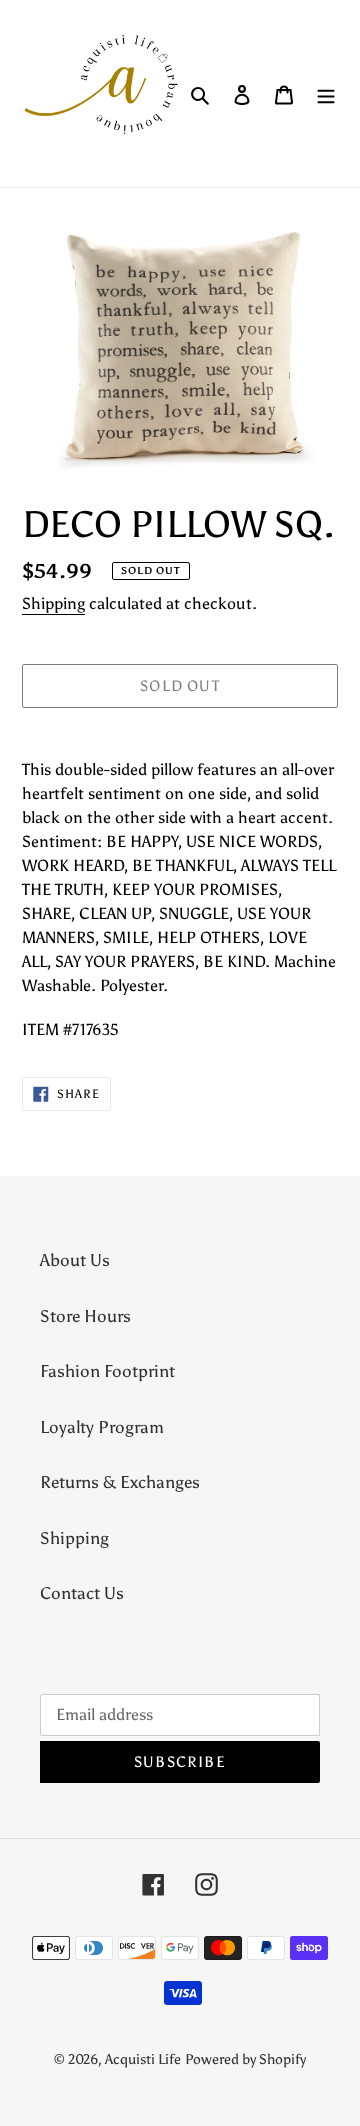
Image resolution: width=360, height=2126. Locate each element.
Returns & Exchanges (120, 1482)
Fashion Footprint (107, 1371)
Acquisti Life (143, 2059)
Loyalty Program (102, 1427)
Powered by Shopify (245, 2059)
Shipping (53, 603)
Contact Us (82, 1593)
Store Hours (85, 1316)
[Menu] (326, 94)
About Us (75, 1260)
